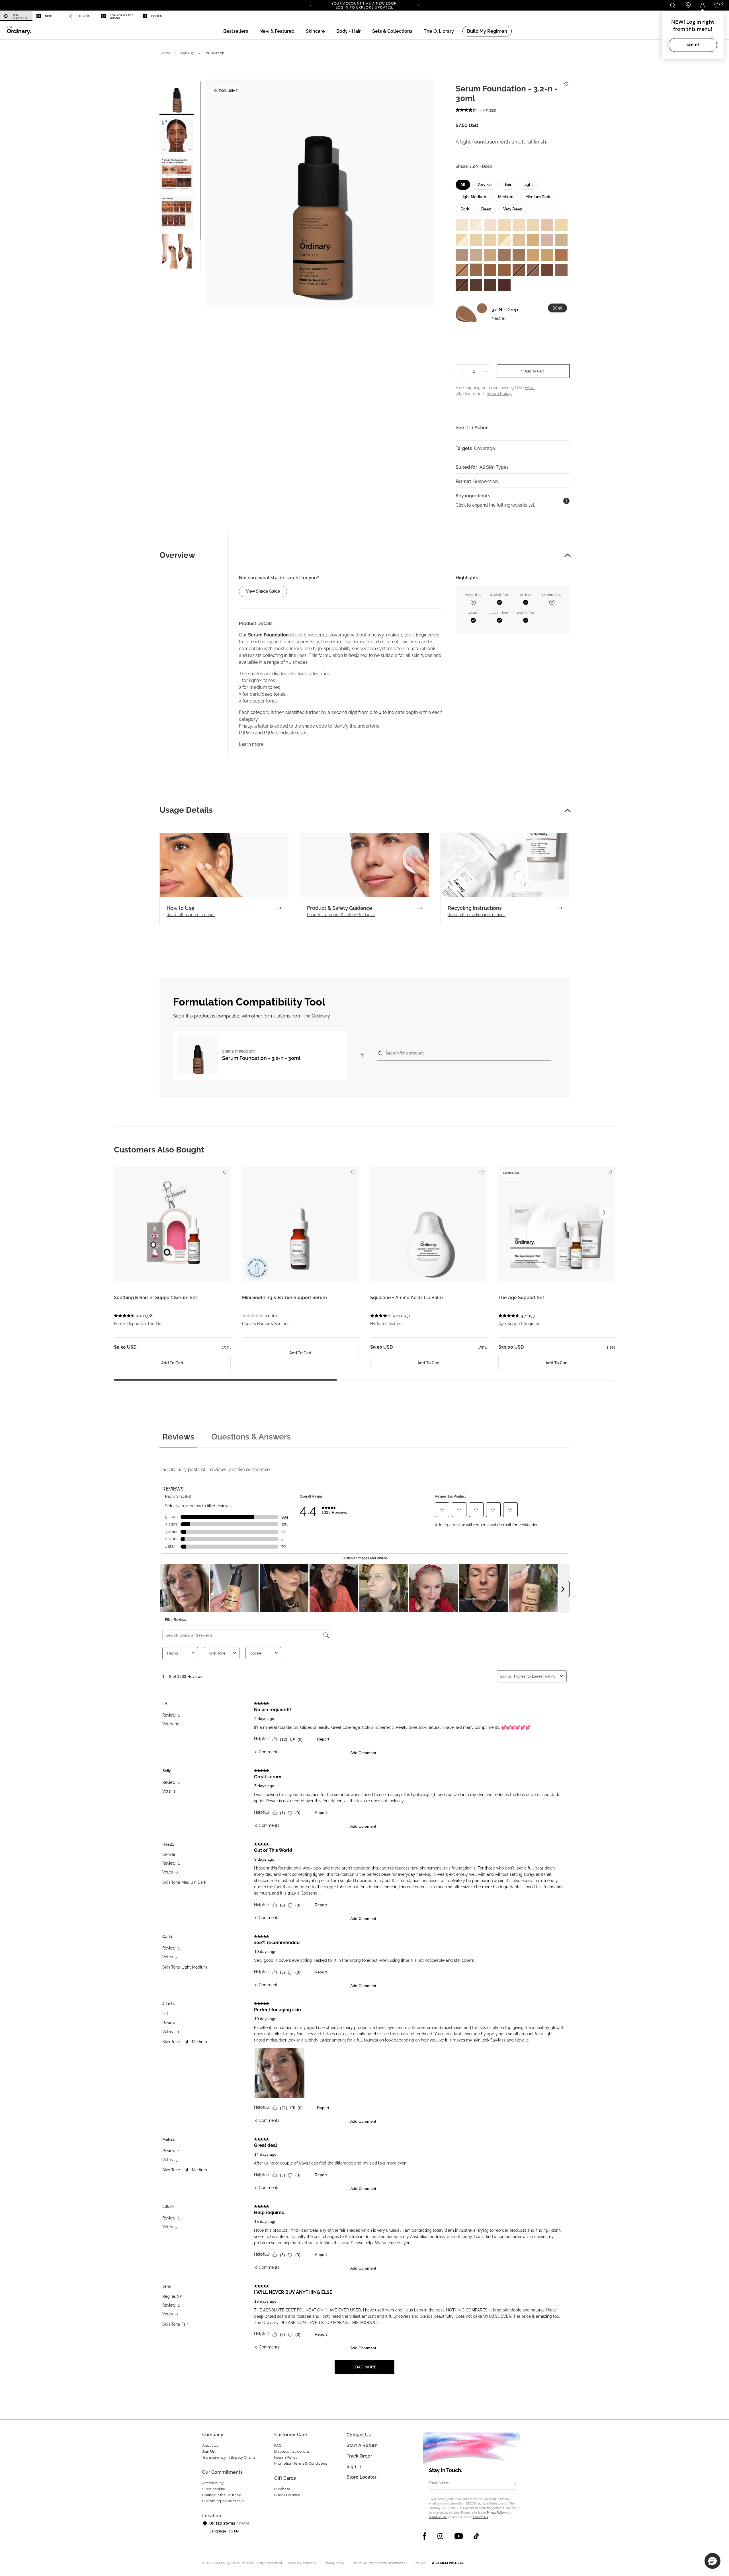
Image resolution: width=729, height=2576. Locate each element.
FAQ (278, 2445)
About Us (210, 2445)
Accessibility (213, 2483)
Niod (49, 16)
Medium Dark (538, 197)
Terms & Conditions (302, 2563)
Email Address (440, 2483)
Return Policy (286, 2457)
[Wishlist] (566, 81)
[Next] (419, 5)
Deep (486, 209)
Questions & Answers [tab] (251, 1437)
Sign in (354, 2467)
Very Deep (513, 209)
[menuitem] (16, 16)
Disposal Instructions (292, 2451)
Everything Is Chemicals (223, 2501)
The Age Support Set (521, 1298)
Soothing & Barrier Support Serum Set (155, 1298)
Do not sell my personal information (379, 2563)
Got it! (693, 45)
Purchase (282, 2489)
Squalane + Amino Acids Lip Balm (407, 1298)
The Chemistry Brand (122, 16)
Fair (508, 185)
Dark (465, 209)
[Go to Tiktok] (476, 2536)
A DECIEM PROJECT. (448, 2563)
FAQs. (530, 388)
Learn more (251, 744)
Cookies (419, 2563)
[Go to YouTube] (458, 2536)
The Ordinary (20, 16)
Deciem (157, 16)
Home (165, 53)
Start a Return (362, 2445)
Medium (506, 197)
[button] (277, 31)
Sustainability (214, 2489)
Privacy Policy (496, 2513)
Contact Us (481, 2517)
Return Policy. (499, 394)
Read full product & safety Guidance (341, 915)
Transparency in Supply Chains (229, 2457)
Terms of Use (438, 2517)
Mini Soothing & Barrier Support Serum (284, 1298)
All (463, 185)
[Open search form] (672, 5)
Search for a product (405, 1053)
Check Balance (287, 2495)
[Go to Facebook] (425, 2536)
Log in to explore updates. (365, 7)
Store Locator (362, 2477)
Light (528, 185)
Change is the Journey (222, 2495)
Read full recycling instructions (477, 915)
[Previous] (310, 5)
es (231, 2531)
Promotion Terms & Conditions (301, 2463)
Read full (191, 915)
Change (243, 2523)
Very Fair (485, 185)
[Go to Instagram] (440, 2536)
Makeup (187, 53)
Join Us (208, 2451)
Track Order (359, 2456)
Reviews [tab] (178, 1437)
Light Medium (473, 197)
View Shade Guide (263, 591)
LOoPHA (84, 16)
